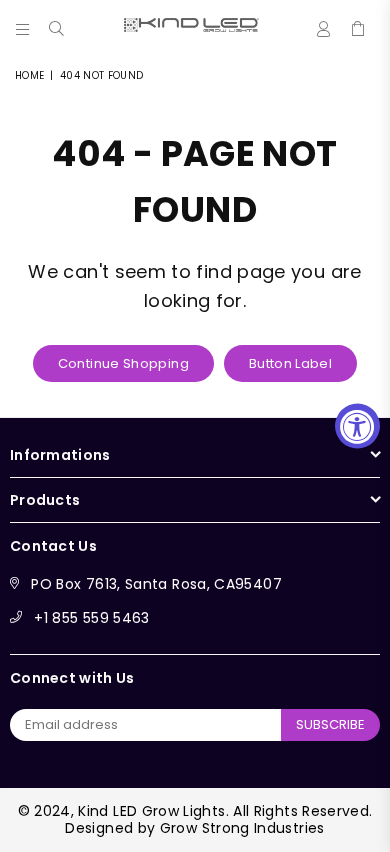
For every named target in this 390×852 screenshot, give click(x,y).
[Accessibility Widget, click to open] (357, 426)
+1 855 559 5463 (91, 618)
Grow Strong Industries (242, 828)
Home (29, 75)
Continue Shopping (123, 363)
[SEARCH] (57, 25)
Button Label (290, 363)
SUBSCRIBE (330, 724)
